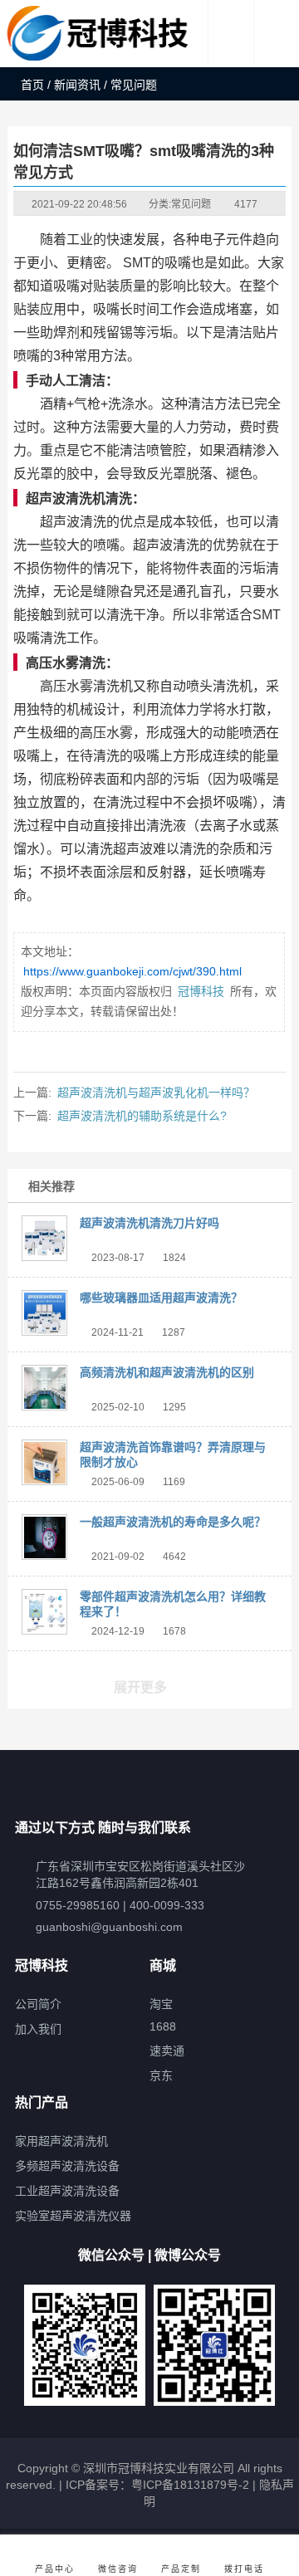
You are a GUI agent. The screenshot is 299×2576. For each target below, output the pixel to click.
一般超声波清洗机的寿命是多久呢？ (173, 1522)
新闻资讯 (77, 85)
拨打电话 (244, 2569)
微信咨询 (118, 2569)
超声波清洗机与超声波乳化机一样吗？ (156, 1092)
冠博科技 (201, 991)
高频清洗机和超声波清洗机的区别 (167, 1372)
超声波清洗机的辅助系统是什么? (142, 1116)
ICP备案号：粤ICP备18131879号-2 (156, 2485)
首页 (32, 85)
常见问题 (191, 204)
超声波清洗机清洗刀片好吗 (149, 1223)
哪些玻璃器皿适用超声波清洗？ (161, 1298)
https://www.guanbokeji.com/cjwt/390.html (132, 971)
